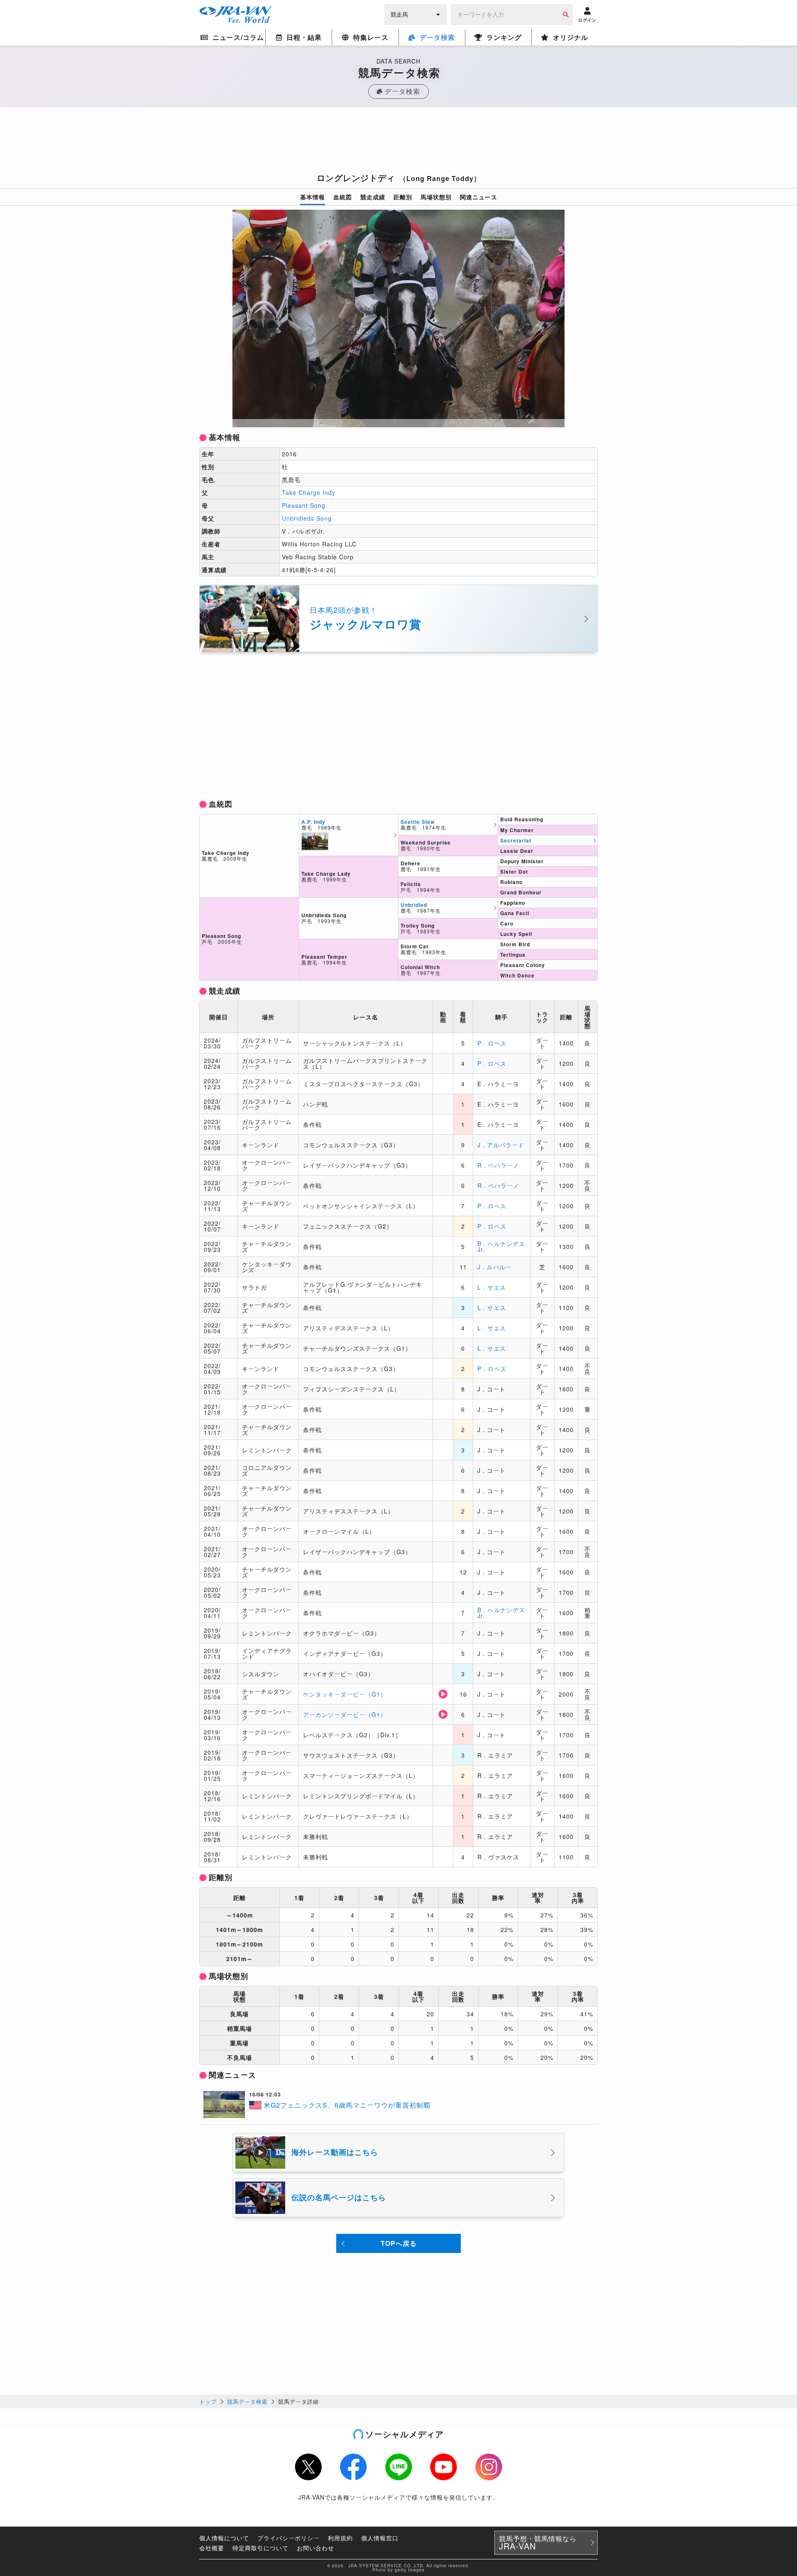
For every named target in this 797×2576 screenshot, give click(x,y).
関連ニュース (479, 197)
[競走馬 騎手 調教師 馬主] (416, 14)
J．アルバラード (501, 1145)
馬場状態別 (436, 197)
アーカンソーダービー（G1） (345, 1714)
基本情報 (313, 197)
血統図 (343, 197)
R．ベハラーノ (498, 1165)
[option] (398, 318)
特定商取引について (260, 2548)
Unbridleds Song (307, 518)
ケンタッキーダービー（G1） (345, 1694)
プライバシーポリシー (288, 2538)
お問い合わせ (315, 2548)
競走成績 (373, 197)
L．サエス (492, 1287)
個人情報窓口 (380, 2538)
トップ (208, 2401)
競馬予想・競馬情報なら (538, 2543)
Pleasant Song (304, 505)
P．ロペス (492, 1043)
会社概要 (212, 2548)
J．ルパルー (495, 1267)
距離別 (403, 197)
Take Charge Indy (309, 492)
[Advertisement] (398, 142)
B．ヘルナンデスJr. (501, 1246)
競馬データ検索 (247, 2401)
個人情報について (224, 2538)
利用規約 (340, 2538)
